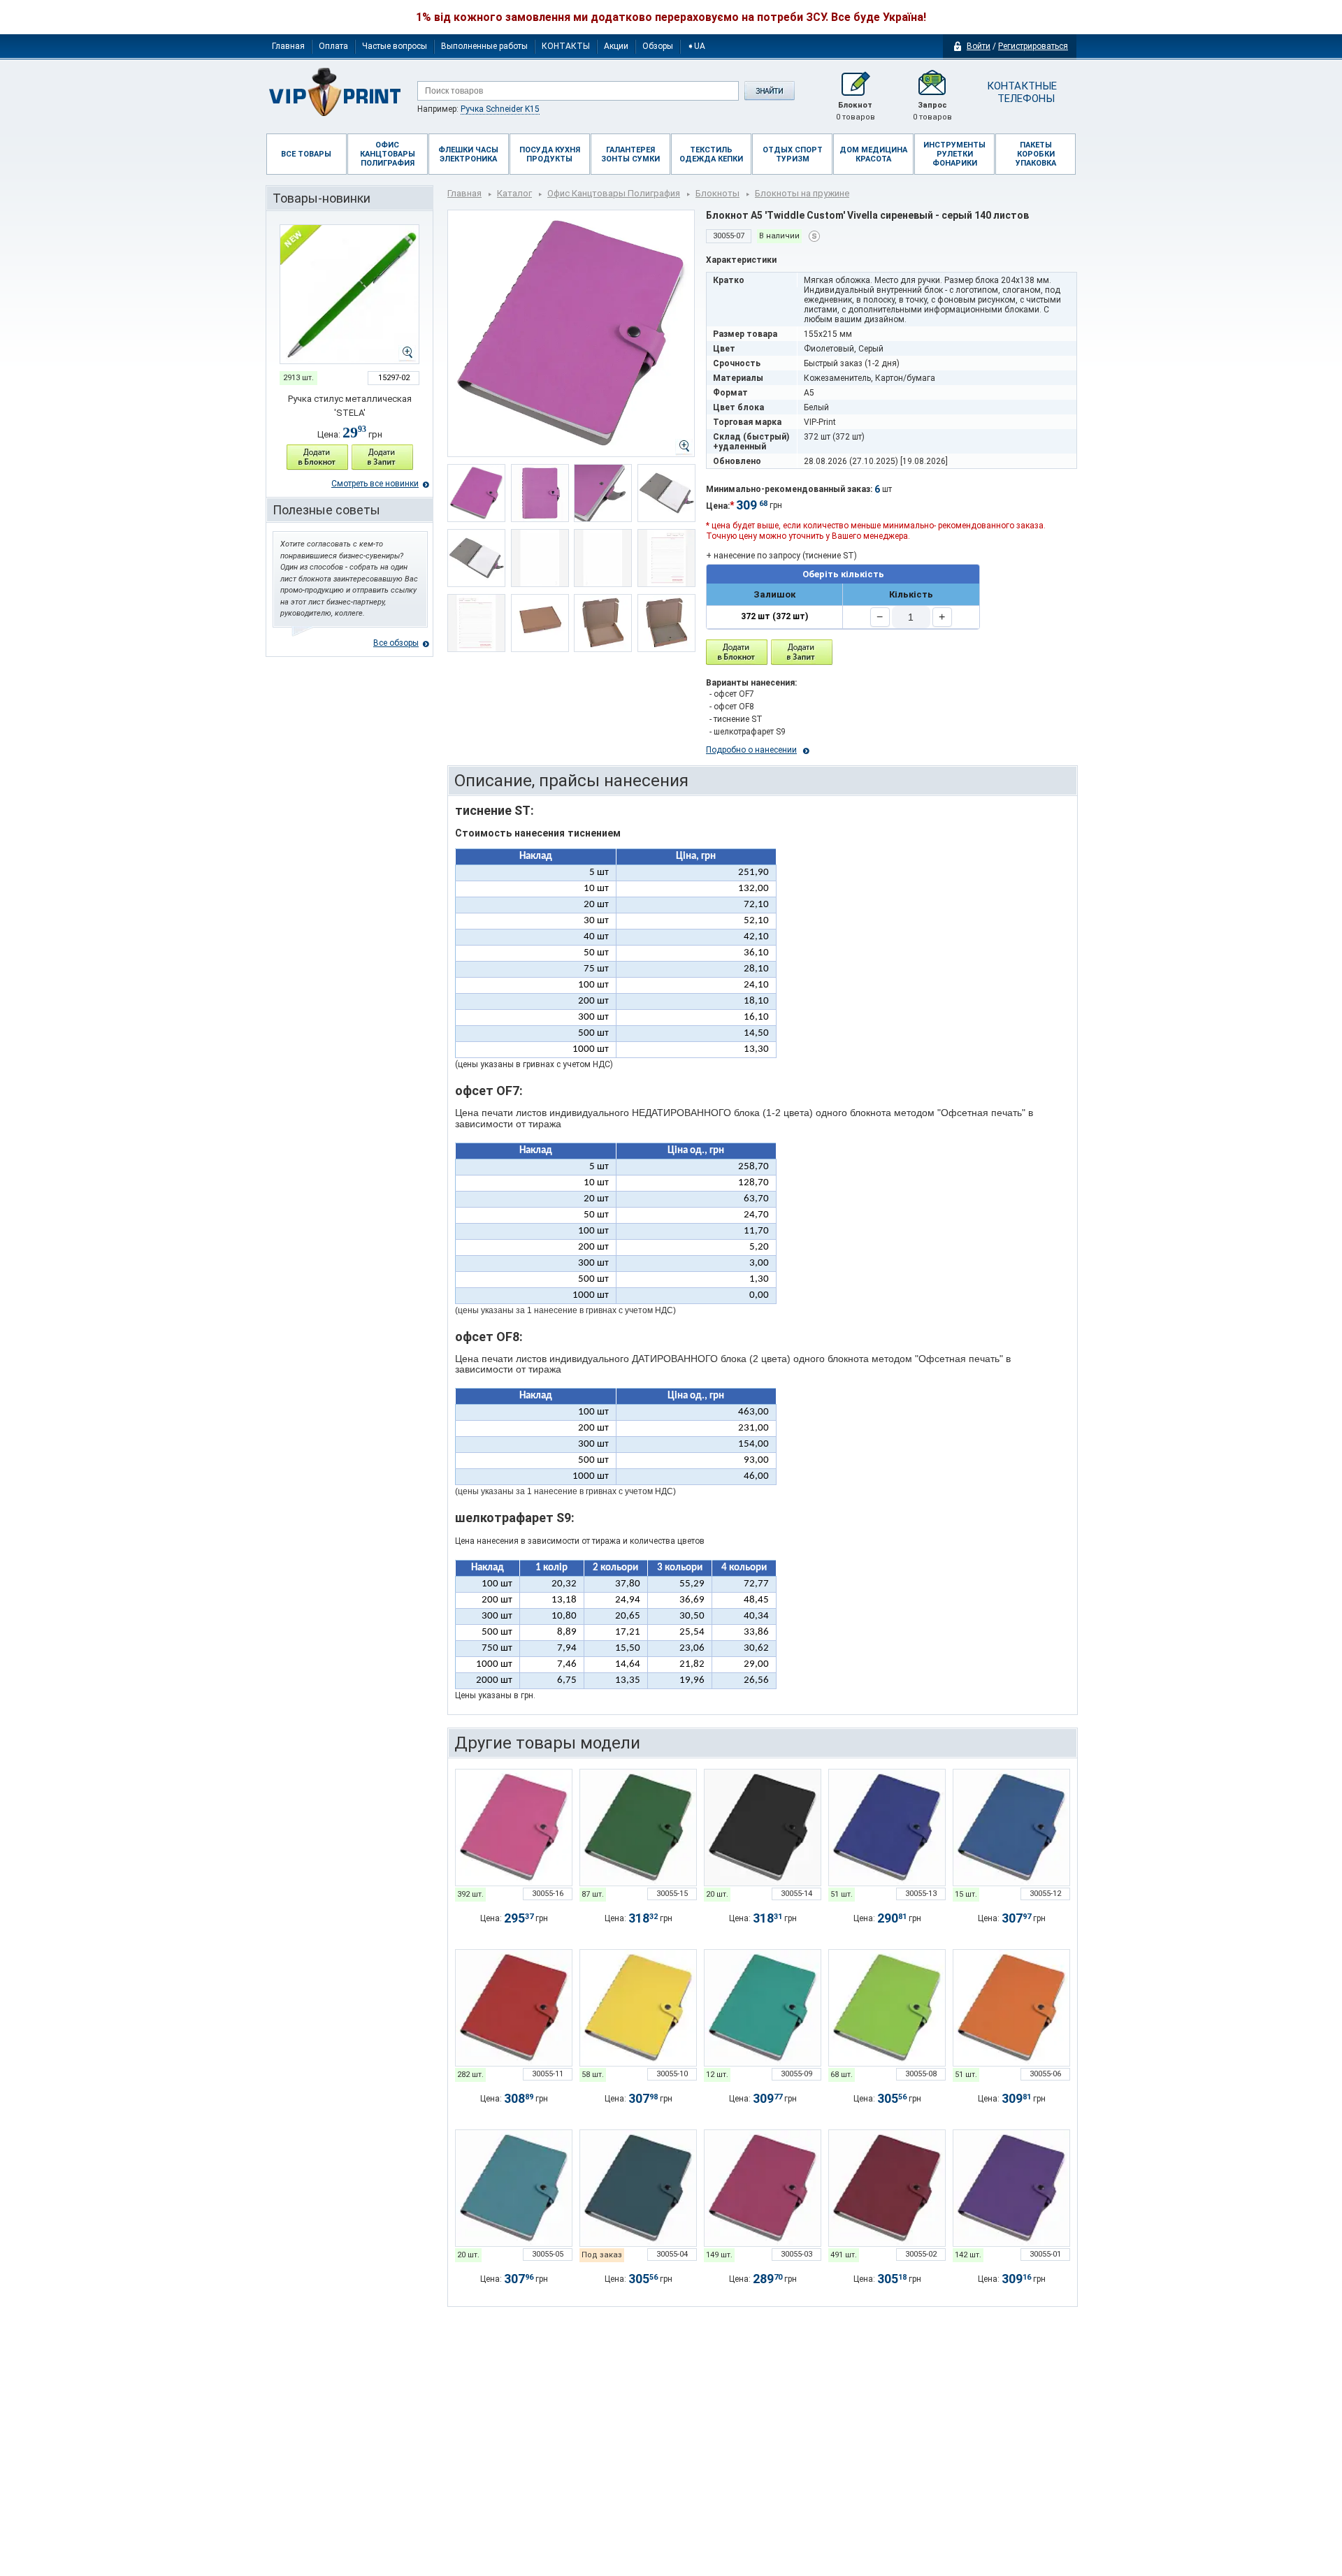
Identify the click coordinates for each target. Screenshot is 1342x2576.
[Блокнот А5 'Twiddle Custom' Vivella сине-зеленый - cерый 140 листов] (638, 2188)
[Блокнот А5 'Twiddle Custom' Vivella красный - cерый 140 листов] (514, 2008)
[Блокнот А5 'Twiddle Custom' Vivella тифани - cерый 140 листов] (763, 2008)
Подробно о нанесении (751, 750)
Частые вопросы (395, 46)
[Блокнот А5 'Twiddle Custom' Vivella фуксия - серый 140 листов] (514, 1828)
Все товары (306, 154)
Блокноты (717, 193)
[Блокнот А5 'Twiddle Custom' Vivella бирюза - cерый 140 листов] (514, 2188)
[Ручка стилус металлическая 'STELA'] (349, 294)
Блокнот (856, 111)
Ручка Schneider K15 (500, 109)
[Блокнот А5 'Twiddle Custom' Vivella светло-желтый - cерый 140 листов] (638, 2008)
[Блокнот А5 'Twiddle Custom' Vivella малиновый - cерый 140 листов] (763, 2188)
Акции (616, 46)
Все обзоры (396, 643)
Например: (478, 109)
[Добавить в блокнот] (737, 652)
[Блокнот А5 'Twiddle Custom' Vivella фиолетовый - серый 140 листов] (1011, 2188)
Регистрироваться (1033, 46)
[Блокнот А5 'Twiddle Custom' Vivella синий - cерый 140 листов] (1011, 1828)
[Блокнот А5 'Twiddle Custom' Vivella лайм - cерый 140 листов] (887, 2008)
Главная (288, 46)
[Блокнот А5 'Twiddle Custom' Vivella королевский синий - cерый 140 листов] (887, 1828)
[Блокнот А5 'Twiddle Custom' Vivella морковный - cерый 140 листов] (1011, 2008)
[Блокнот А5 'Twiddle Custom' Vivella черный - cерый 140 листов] (763, 1828)
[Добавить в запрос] (382, 457)
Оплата (333, 46)
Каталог (514, 193)
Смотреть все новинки (375, 484)
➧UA (696, 46)
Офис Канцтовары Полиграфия (614, 193)
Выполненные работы (484, 46)
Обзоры (658, 46)
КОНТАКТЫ (566, 46)
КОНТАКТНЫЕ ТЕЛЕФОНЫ (1021, 92)
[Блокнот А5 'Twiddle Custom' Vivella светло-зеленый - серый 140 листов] (638, 1828)
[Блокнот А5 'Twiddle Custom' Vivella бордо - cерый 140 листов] (887, 2188)
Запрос (932, 111)
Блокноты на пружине (802, 193)
